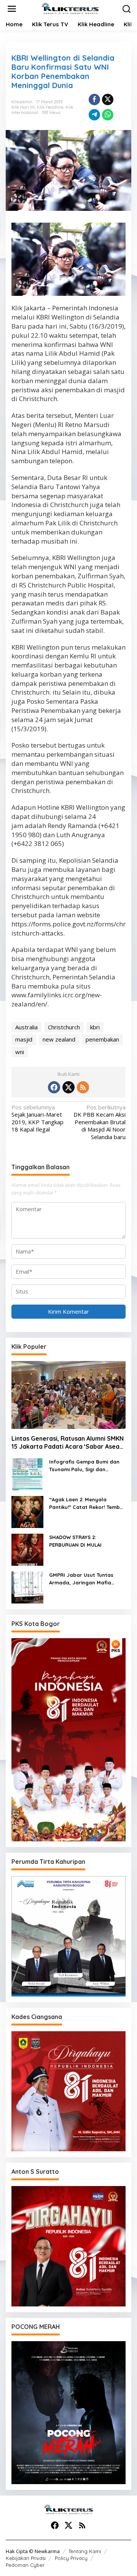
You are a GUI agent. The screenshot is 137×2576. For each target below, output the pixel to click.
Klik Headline (50, 107)
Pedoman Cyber (25, 2565)
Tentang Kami (85, 2551)
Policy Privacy (71, 2558)
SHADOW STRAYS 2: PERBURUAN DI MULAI (75, 1541)
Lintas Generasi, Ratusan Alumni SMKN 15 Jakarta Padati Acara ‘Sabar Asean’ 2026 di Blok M (68, 1443)
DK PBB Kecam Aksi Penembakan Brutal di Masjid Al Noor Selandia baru (100, 1122)
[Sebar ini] (94, 100)
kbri (95, 1027)
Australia (26, 1027)
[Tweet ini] (108, 100)
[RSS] (83, 1087)
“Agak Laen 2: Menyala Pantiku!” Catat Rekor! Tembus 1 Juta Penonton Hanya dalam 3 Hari (87, 1504)
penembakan (102, 1039)
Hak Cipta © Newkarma (33, 2551)
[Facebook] (54, 1087)
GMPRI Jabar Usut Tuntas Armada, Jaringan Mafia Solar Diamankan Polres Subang (81, 1579)
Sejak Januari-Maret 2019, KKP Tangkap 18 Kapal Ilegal (37, 1119)
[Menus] (12, 9)
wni (20, 1052)
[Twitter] (68, 1087)
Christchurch (64, 1027)
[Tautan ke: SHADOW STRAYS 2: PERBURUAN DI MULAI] (27, 1549)
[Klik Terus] (70, 8)
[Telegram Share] (94, 115)
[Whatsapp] (108, 115)
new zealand (59, 1039)
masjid (24, 1039)
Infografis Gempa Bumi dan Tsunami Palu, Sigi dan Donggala (84, 1466)
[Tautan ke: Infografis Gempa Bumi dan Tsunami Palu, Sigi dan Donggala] (27, 1473)
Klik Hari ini (23, 107)
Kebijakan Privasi (26, 2558)
